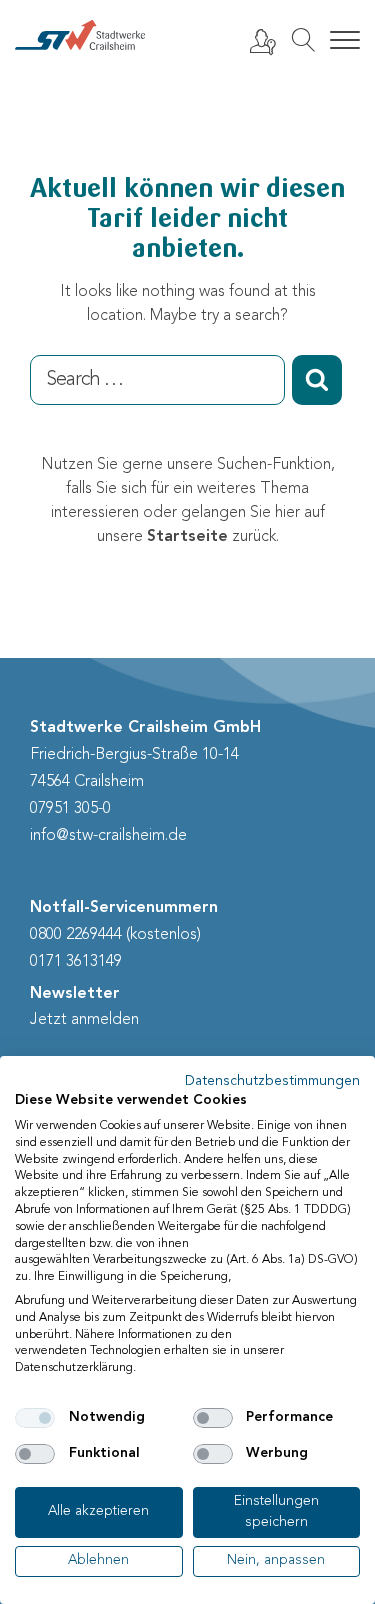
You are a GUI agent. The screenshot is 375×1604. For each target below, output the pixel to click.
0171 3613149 (76, 962)
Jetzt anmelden (84, 1020)
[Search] (303, 40)
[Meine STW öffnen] (262, 41)
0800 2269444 (76, 935)
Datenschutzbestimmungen (272, 1081)
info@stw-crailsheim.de (108, 836)
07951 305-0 (70, 809)
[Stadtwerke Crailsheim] (80, 35)
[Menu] (345, 41)
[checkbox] (35, 1418)
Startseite (187, 537)
